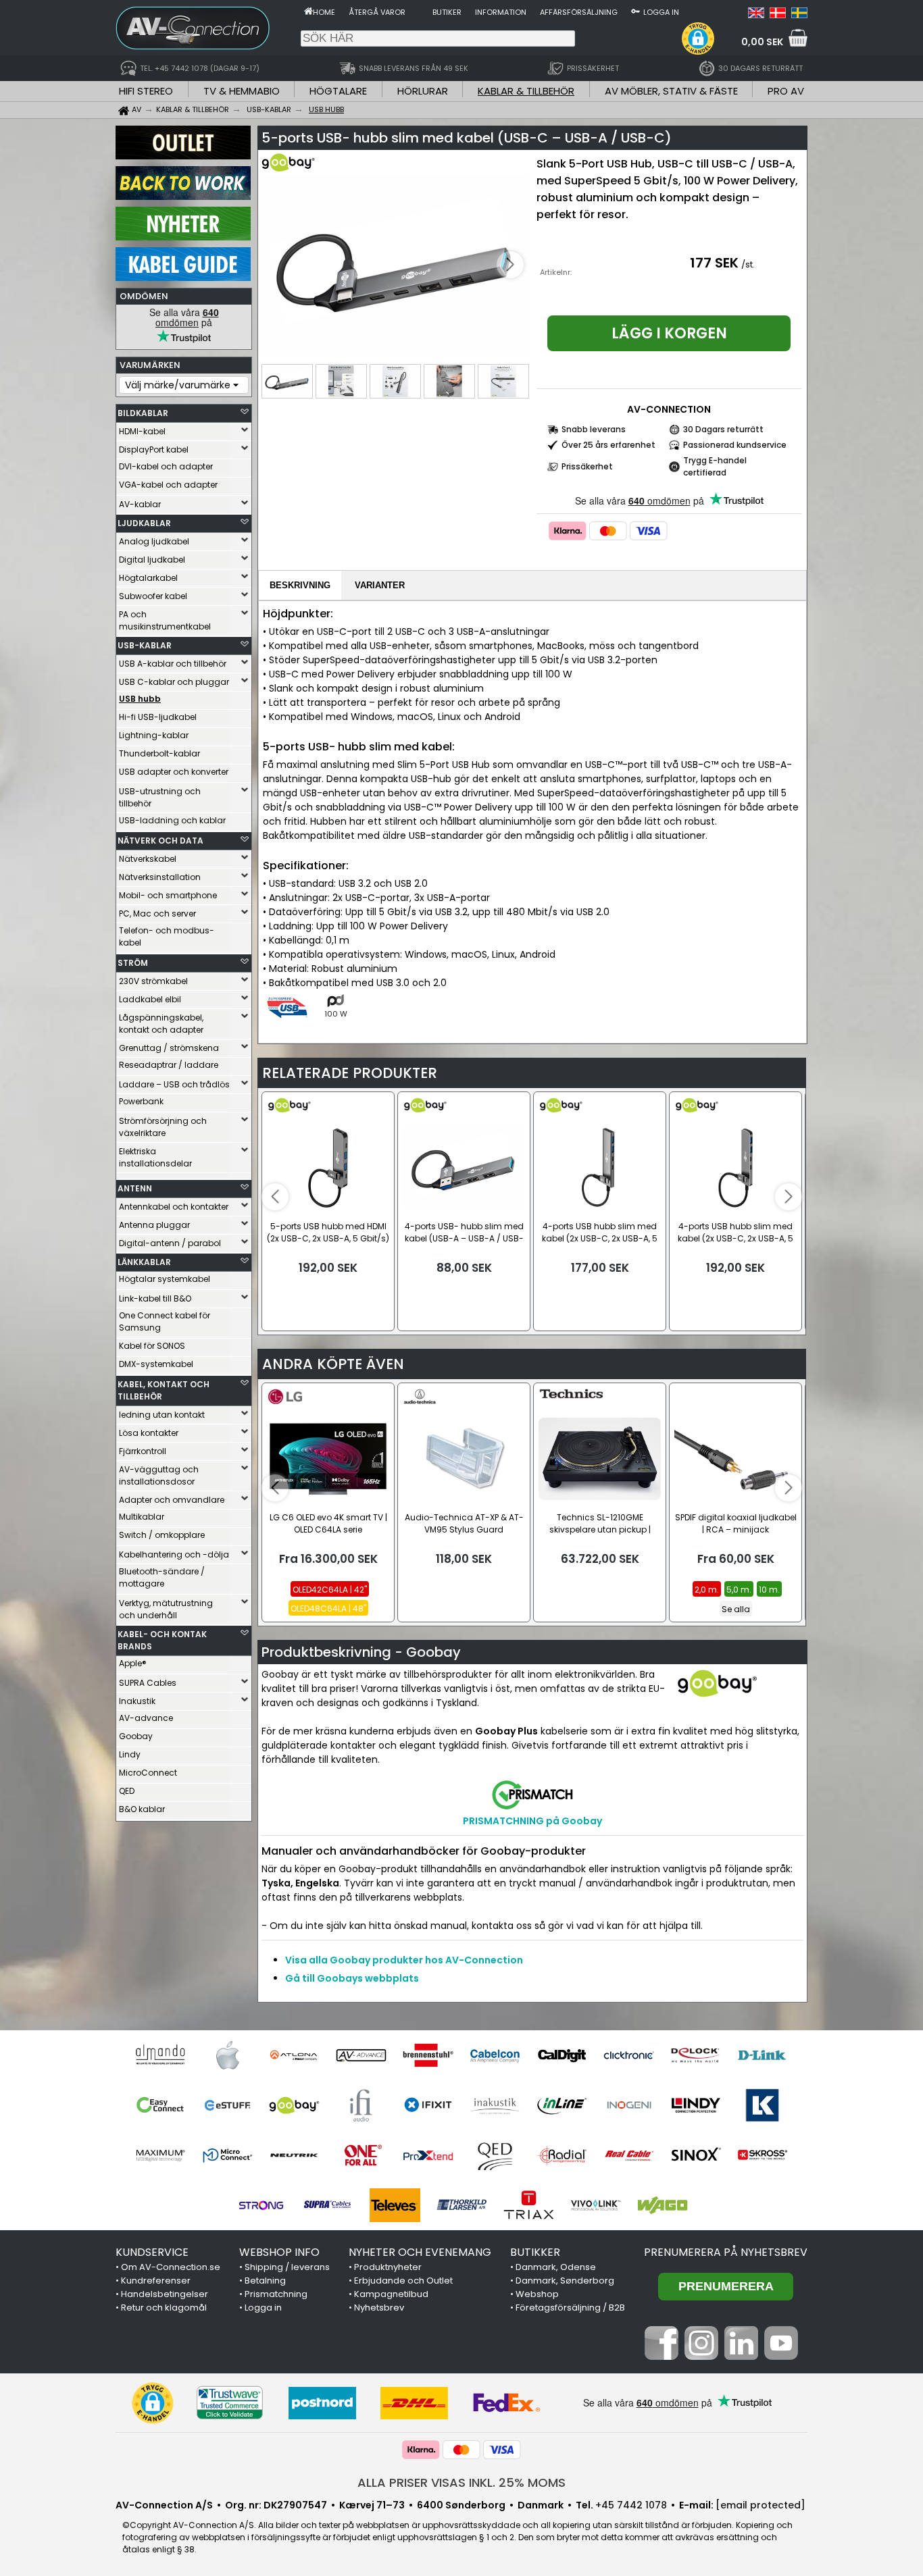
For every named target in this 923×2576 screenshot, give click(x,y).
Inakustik (137, 1701)
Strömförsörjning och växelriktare (163, 1127)
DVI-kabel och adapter (166, 466)
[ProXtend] (428, 2155)
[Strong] (261, 2205)
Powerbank (141, 1101)
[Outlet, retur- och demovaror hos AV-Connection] (183, 156)
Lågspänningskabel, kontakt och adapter (161, 1024)
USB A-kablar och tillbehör (173, 664)
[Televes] (395, 2205)
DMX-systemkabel (156, 1364)
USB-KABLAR (145, 645)
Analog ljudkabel (154, 541)
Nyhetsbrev (379, 2308)
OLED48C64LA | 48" (328, 1608)
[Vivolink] (596, 2205)
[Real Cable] (629, 2155)
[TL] (462, 2205)
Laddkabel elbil (150, 999)
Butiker (447, 12)
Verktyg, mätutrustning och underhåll (166, 1609)
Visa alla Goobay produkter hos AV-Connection (404, 1960)
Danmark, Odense (556, 2267)
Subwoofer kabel (153, 596)
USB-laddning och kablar (172, 820)
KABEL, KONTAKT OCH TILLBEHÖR (164, 1390)
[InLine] (562, 2105)
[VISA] (649, 531)
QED (127, 1791)
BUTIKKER (535, 2252)
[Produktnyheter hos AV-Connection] (183, 237)
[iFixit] (428, 2105)
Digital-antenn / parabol (170, 1243)
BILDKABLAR (143, 413)
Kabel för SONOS (152, 1346)
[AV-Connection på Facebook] (662, 2356)
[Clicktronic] (629, 2055)
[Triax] (529, 2205)
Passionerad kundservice (735, 445)
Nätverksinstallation (160, 877)
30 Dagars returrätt (723, 429)
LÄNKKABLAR (144, 1262)
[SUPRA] (328, 2205)
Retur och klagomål (164, 2308)
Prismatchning (276, 2294)
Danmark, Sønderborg (565, 2281)
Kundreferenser (156, 2281)
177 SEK (714, 263)
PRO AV (786, 91)
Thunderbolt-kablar (159, 753)
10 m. (769, 1590)
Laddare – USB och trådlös (174, 1084)
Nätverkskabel (148, 859)
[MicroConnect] (227, 2155)
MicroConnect (148, 1773)
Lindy (130, 1754)
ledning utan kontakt (162, 1415)
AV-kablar (140, 504)
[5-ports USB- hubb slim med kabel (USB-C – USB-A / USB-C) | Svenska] (799, 15)
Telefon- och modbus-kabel (167, 936)
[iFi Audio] (361, 2105)
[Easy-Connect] (160, 2105)
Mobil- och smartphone (168, 895)
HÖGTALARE (338, 91)
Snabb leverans (594, 429)
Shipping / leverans (287, 2267)
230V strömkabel (153, 981)
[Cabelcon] (495, 2055)
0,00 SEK (762, 42)
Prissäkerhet (587, 466)
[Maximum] (160, 2155)
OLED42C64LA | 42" (330, 1590)
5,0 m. (739, 1590)
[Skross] (763, 2155)
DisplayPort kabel (154, 449)
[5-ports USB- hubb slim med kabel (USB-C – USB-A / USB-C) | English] (756, 15)
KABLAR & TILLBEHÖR (526, 91)
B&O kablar (142, 1809)
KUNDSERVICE (152, 2252)
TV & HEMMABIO (242, 91)
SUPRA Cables (148, 1683)
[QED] (495, 2155)
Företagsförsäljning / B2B (570, 2308)
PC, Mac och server (157, 913)
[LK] (763, 2105)
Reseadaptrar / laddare (169, 1065)
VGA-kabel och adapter (168, 485)
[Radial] (562, 2155)
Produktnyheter (388, 2267)
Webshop (537, 2294)
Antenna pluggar (154, 1225)
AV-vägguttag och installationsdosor (159, 1475)
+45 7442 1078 (631, 2505)
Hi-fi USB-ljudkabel (158, 717)
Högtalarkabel (148, 578)
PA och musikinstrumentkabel (165, 620)
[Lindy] (696, 2105)
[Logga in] (635, 11)
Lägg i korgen (669, 333)
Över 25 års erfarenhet (608, 445)
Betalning (265, 2281)
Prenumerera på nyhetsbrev (726, 2252)
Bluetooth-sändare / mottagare (162, 1577)
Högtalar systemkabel (165, 1279)
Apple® (133, 1663)
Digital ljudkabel (152, 560)
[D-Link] (763, 2055)
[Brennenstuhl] (428, 2055)
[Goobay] (294, 2105)
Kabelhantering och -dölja (174, 1554)
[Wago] (663, 2205)
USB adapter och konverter (174, 772)
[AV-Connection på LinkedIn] (741, 2356)
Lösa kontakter (149, 1433)
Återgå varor (377, 12)
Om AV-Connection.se (171, 2267)
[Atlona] (294, 2055)
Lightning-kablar (154, 735)
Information (501, 12)
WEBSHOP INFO (279, 2252)
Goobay (136, 1736)
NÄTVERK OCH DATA (160, 841)
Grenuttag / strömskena (169, 1048)
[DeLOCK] (696, 2055)
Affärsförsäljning (579, 12)
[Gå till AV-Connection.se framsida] (308, 11)
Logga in (661, 12)
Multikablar (142, 1517)
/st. (748, 264)
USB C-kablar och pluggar (174, 682)
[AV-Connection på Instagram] (701, 2356)
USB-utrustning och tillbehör (160, 797)
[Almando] (160, 2055)
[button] (698, 38)
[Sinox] (696, 2155)
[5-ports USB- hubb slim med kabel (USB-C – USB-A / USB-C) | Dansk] (778, 15)
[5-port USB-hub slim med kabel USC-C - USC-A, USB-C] (395, 266)
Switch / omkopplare (162, 1535)
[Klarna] (568, 531)
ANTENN (135, 1188)
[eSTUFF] (227, 2105)
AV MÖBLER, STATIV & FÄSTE (671, 91)
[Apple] (227, 2055)
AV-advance (146, 1718)
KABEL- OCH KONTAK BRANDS (162, 1640)
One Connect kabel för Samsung (165, 1321)
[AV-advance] (361, 2055)
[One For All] (361, 2155)
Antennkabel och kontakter (174, 1207)
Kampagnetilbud (391, 2294)
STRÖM (133, 963)
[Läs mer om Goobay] (301, 169)
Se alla (736, 1609)
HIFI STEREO (146, 91)
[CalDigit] (562, 2055)
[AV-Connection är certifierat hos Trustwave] (230, 2403)
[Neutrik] (294, 2155)
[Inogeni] (629, 2105)
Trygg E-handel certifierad (715, 466)
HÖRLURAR (423, 91)
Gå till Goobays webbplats (352, 1978)
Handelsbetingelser (165, 2294)
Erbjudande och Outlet (403, 2281)
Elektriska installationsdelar (155, 1157)
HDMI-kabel (142, 431)
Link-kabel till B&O (155, 1298)
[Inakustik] (495, 2105)
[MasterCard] (608, 531)
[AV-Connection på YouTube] (781, 2356)
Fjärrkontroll (143, 1451)
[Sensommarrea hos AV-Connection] (183, 197)
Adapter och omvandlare (172, 1500)
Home (324, 12)
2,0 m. (707, 1590)
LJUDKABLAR (144, 523)
